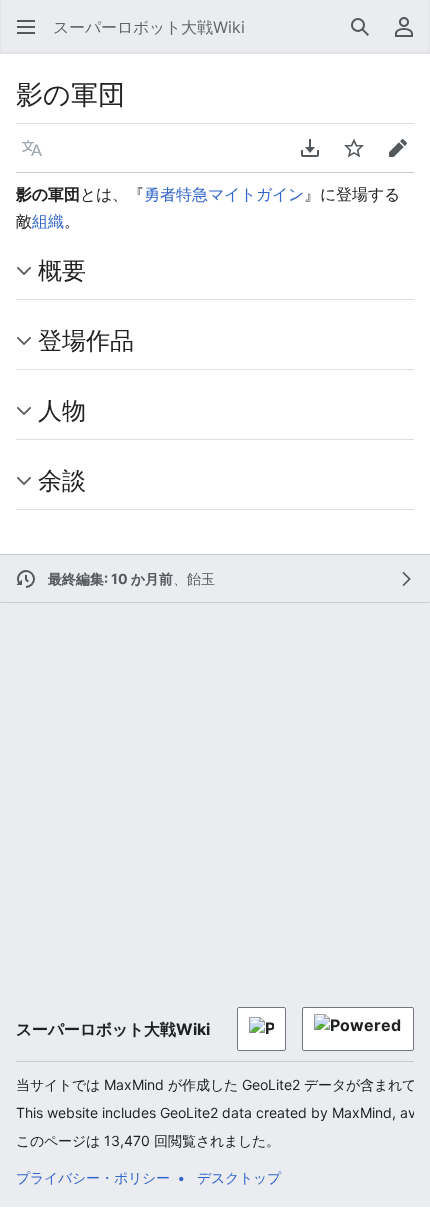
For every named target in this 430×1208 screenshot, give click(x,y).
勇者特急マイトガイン (224, 194)
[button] (20, 27)
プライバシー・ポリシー (93, 1177)
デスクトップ (239, 1177)
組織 (48, 221)
